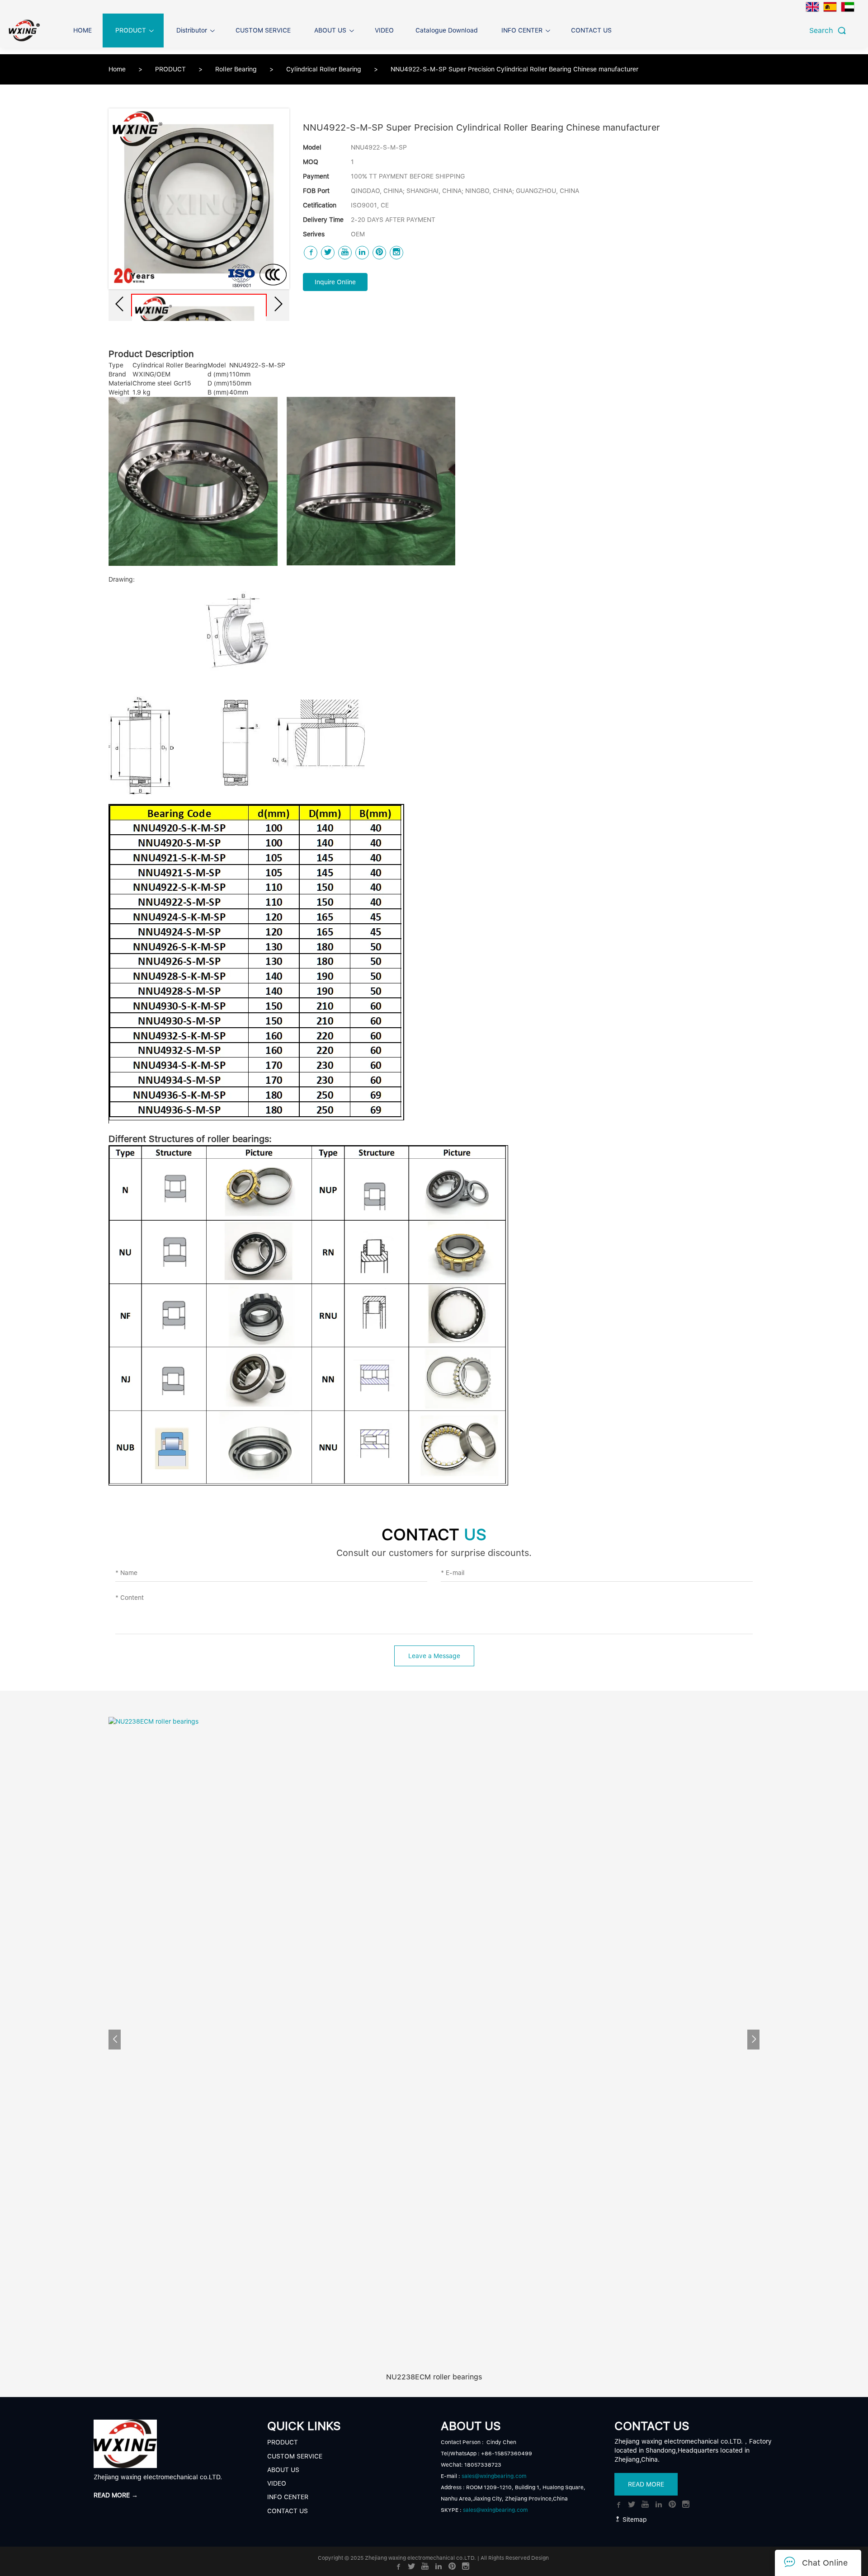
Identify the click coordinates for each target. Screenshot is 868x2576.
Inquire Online (335, 282)
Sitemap (634, 2520)
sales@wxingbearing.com (494, 2476)
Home (117, 69)
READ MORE (646, 2484)
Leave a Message (434, 1656)
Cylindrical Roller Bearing (325, 69)
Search (823, 31)
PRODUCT (171, 69)
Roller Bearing (237, 69)
